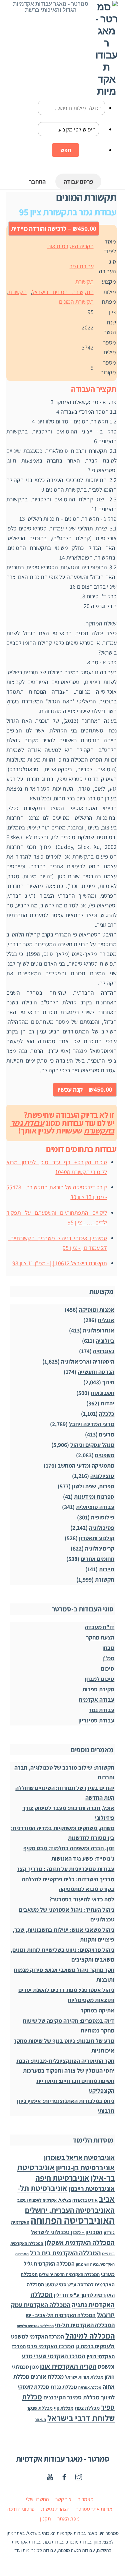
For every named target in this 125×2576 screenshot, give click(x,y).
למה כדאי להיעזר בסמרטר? (82, 1899)
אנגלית (106, 1320)
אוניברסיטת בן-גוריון (85, 2167)
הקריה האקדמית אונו (70, 246)
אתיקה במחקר (97, 2010)
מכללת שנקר (40, 2408)
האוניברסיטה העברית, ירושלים (70, 2210)
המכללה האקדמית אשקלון (80, 2242)
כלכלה (107, 1414)
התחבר (37, 181)
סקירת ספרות (98, 1689)
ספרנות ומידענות (94, 1497)
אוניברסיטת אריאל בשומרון (79, 2157)
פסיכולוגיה (102, 1528)
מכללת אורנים (47, 2376)
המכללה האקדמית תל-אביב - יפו (61, 2315)
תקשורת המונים (76, 302)
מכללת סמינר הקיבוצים (71, 2397)
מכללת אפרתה (90, 2387)
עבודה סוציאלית (95, 1507)
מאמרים (85, 2499)
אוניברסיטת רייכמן (92, 2189)
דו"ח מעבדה (99, 1627)
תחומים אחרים (97, 1559)
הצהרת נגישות (55, 2509)
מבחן (108, 1648)
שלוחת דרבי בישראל (81, 2418)
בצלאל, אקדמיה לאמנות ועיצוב (44, 2200)
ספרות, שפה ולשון (93, 1486)
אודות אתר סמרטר (94, 2509)
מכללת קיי (64, 2408)
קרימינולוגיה (100, 1548)
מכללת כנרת (64, 2387)
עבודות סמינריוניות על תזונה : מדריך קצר (65, 1869)
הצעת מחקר (100, 1637)
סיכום (108, 1668)
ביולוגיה (105, 1341)
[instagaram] (79, 2476)
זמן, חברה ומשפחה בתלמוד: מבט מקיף (69, 1848)
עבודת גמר (82, 266)
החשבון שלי (37, 2499)
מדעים (107, 1434)
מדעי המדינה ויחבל (92, 1424)
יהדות (107, 1403)
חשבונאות (102, 1393)
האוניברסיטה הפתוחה (73, 2220)
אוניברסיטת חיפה (62, 2178)
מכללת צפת (87, 2408)
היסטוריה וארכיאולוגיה (88, 1361)
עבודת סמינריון (96, 1720)
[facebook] (64, 2476)
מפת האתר (68, 2519)
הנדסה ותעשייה (96, 1372)
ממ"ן (108, 1658)
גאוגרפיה (104, 1351)
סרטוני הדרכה (21, 2509)
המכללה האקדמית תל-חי (85, 2325)
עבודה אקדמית (96, 1700)
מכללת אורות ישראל (84, 2377)
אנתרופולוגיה (99, 1330)
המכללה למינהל (90, 2336)
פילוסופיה (103, 1517)
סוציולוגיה (102, 1476)
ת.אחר (40, 2420)
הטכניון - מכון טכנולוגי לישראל (67, 2232)
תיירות (107, 1569)
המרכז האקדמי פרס (50, 2346)
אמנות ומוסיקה (97, 1310)
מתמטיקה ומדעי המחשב (86, 1465)
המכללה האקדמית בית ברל (65, 2253)
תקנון (45, 2519)
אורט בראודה (85, 2200)
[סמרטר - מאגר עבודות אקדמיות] (106, 91)
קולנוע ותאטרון (97, 1538)
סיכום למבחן (99, 1679)
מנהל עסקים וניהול (92, 1445)
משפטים (105, 1455)
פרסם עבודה (78, 181)
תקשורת (84, 281)
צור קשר (63, 2499)
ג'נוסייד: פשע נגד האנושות (83, 1858)
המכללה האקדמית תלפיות (35, 2326)
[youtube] (50, 2476)
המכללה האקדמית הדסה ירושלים (69, 2274)
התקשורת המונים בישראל (63, 292)
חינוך (108, 1382)
